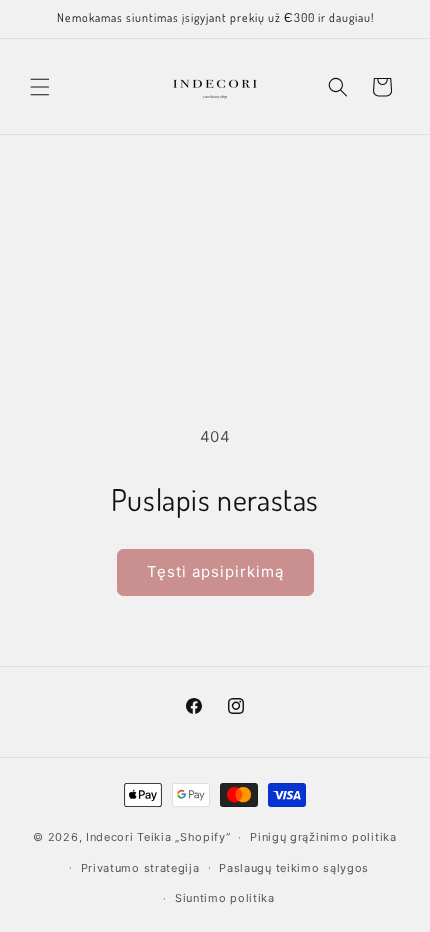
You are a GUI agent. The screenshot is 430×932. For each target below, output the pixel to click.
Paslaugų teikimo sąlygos (294, 868)
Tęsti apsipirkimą (215, 571)
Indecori (110, 837)
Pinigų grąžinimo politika (323, 837)
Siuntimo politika (225, 898)
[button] (40, 87)
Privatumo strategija (140, 868)
